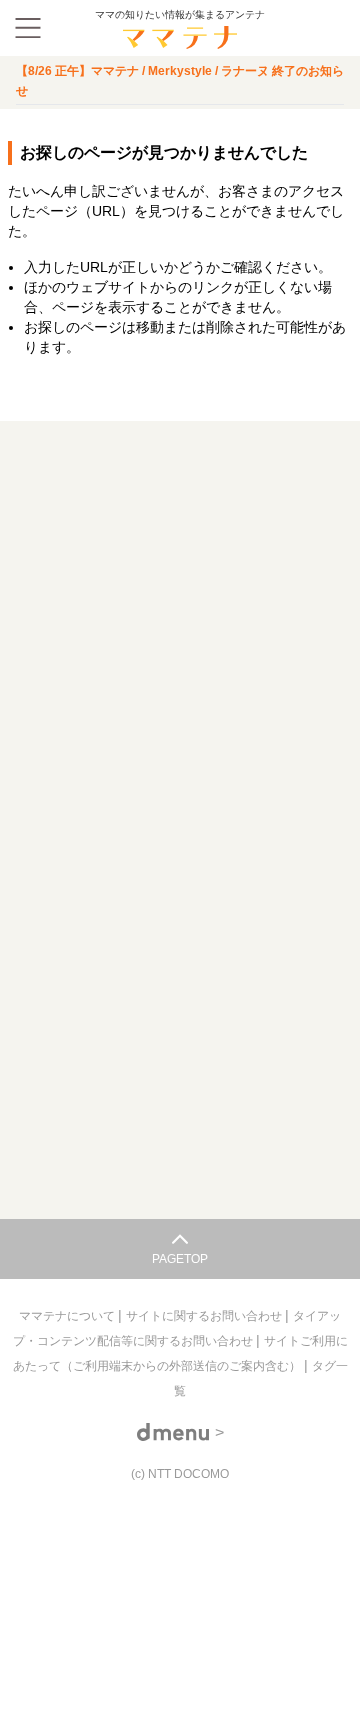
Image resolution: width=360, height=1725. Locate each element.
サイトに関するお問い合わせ (205, 1316)
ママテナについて (68, 1316)
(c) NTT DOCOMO (180, 1474)
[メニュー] (28, 28)
